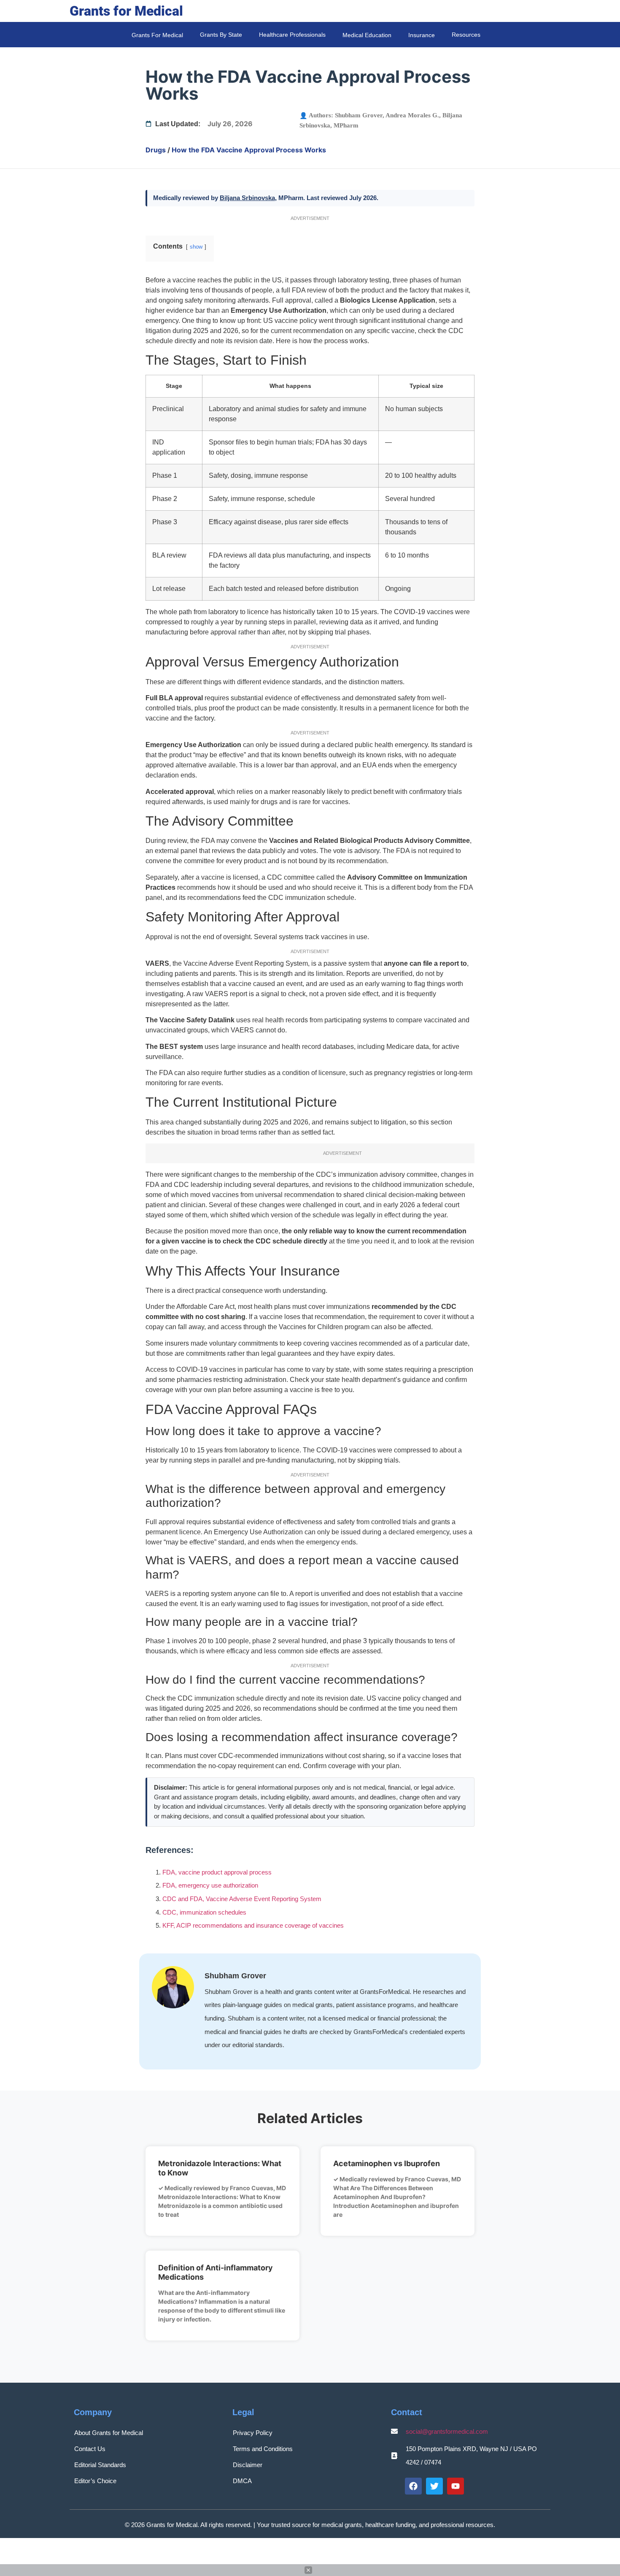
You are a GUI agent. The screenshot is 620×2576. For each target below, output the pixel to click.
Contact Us (90, 2449)
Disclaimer (248, 2465)
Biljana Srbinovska (247, 198)
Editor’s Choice (95, 2481)
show (196, 247)
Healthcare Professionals (292, 35)
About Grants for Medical (109, 2433)
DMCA (242, 2481)
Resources (466, 35)
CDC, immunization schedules (204, 1912)
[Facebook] (413, 2486)
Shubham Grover (359, 115)
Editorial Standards (100, 2465)
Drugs (156, 150)
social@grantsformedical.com (447, 2431)
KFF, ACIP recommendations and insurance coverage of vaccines (253, 1925)
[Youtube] (456, 2486)
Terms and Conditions (263, 2449)
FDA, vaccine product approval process (217, 1872)
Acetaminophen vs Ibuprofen (387, 2163)
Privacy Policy (253, 2433)
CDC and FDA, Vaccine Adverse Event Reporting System (242, 1899)
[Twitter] (434, 2486)
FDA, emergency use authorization (210, 1885)
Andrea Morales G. (412, 115)
